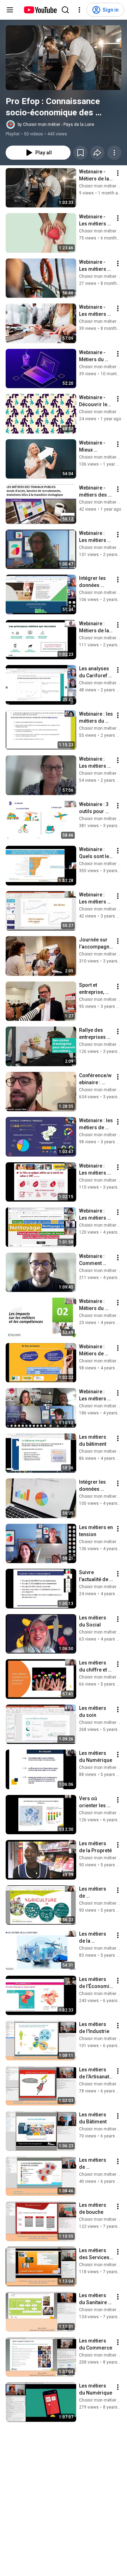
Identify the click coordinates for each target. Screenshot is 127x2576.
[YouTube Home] (40, 10)
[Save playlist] (80, 153)
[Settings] (79, 10)
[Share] (97, 153)
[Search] (65, 10)
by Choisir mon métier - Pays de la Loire (56, 124)
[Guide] (10, 10)
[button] (64, 58)
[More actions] (114, 153)
